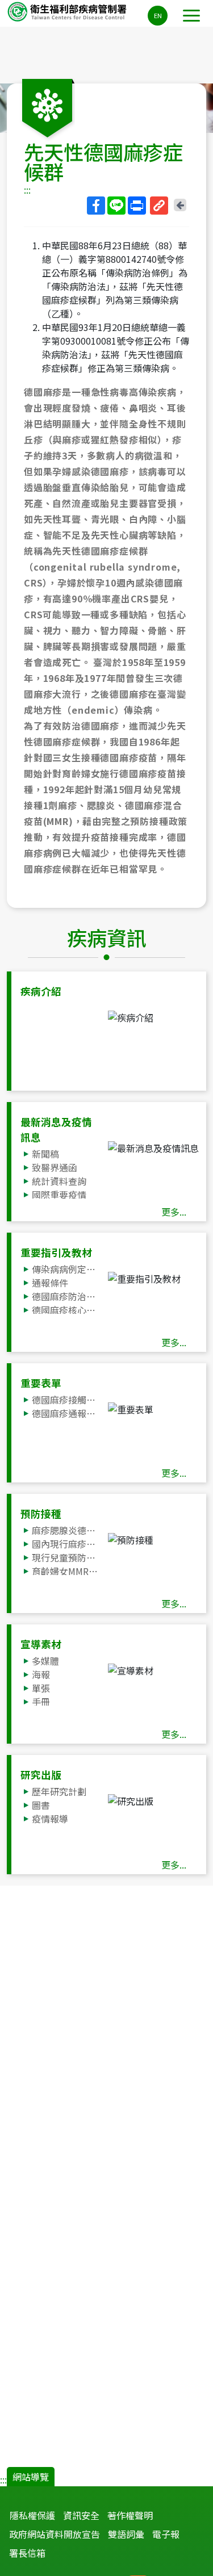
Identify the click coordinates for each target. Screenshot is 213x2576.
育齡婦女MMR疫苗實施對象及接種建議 (66, 1571)
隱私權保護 (32, 2515)
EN (158, 15)
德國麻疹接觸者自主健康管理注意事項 (66, 1400)
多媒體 (45, 1661)
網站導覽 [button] (31, 2477)
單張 (41, 1688)
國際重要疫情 (59, 1195)
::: (27, 190)
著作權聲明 (130, 2515)
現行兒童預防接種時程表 (66, 1557)
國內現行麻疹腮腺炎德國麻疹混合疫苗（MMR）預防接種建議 (66, 1544)
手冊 (41, 1702)
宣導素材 (41, 1644)
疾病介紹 (41, 991)
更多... (174, 1212)
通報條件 (50, 1283)
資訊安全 (81, 2515)
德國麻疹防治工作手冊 (66, 1296)
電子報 (166, 2534)
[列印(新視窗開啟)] (137, 206)
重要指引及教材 (56, 1252)
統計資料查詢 (59, 1181)
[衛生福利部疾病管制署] (68, 11)
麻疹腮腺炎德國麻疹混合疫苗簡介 (66, 1530)
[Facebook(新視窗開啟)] (96, 206)
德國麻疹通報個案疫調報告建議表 (66, 1413)
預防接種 (41, 1513)
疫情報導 (50, 1819)
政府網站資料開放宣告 (55, 2534)
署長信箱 (27, 2553)
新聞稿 (45, 1154)
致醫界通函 (55, 1167)
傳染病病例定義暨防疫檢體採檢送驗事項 (66, 1269)
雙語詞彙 (126, 2534)
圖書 (41, 1805)
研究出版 (41, 1775)
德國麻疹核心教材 (66, 1310)
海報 (41, 1674)
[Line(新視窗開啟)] (116, 206)
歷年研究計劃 (59, 1791)
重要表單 (41, 1383)
